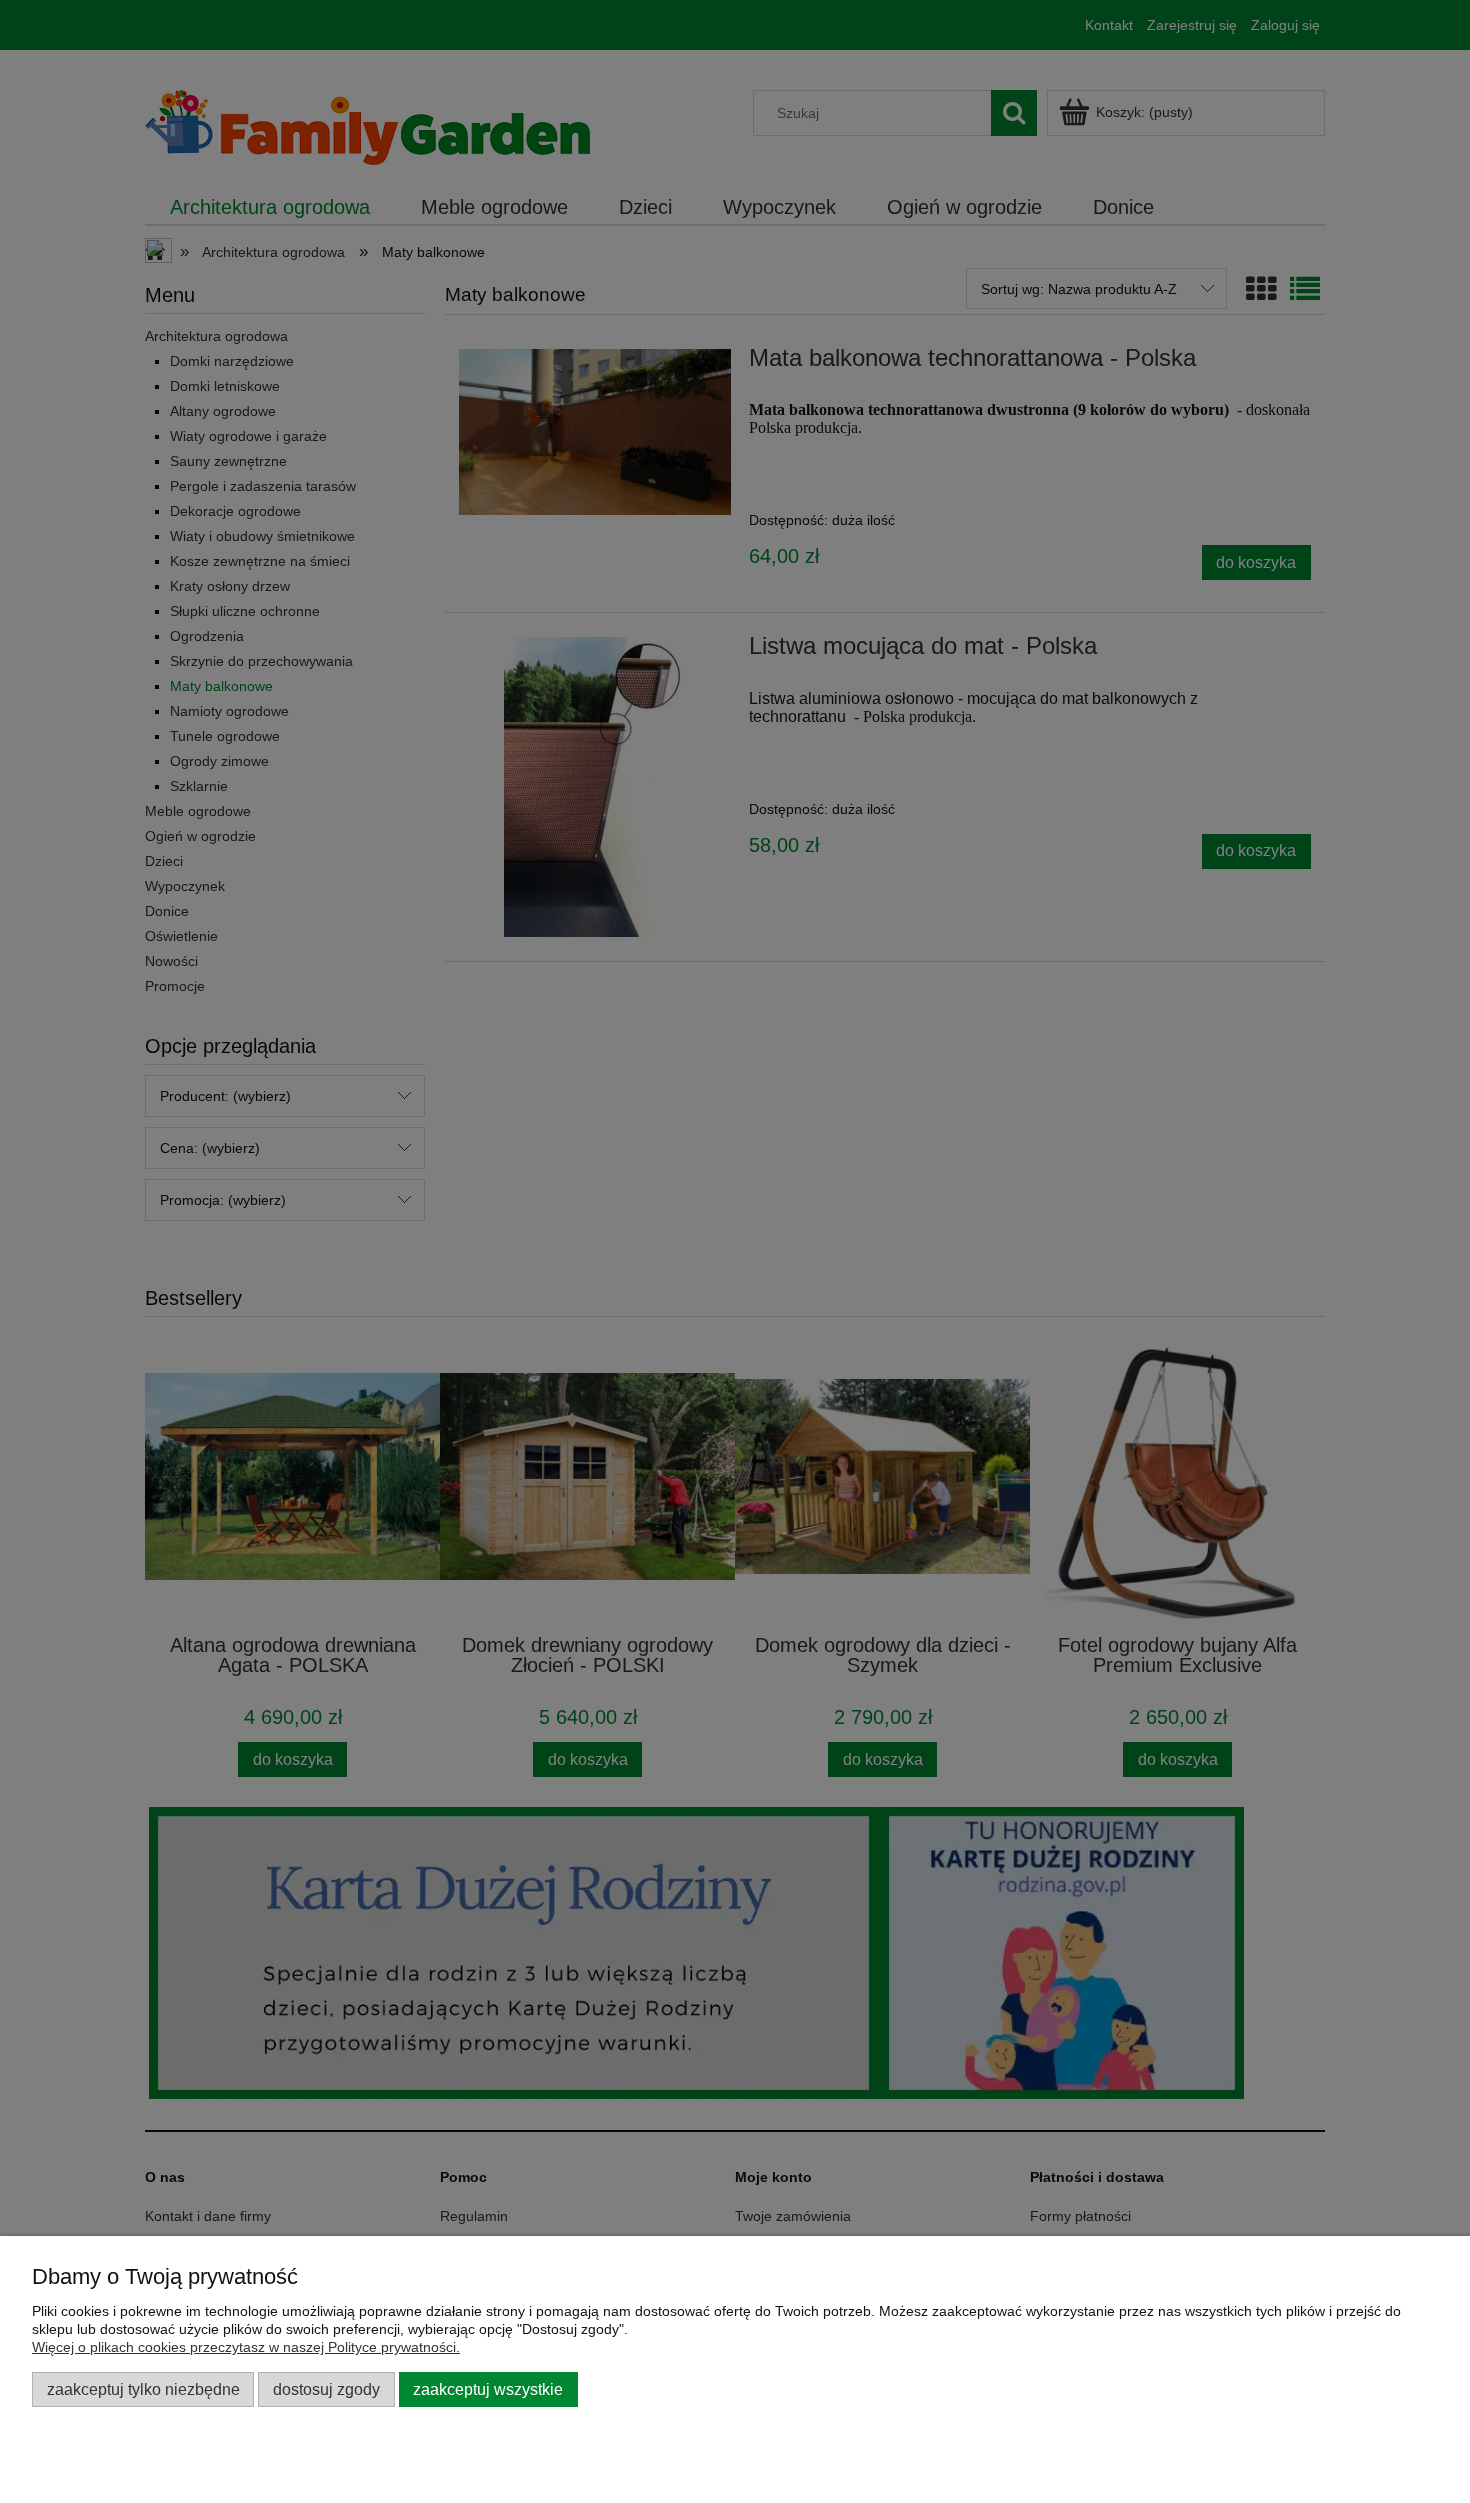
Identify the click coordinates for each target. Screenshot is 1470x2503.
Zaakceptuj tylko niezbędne (143, 2389)
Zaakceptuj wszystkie (488, 2389)
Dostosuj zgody (326, 2389)
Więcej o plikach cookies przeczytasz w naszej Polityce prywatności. (246, 2347)
